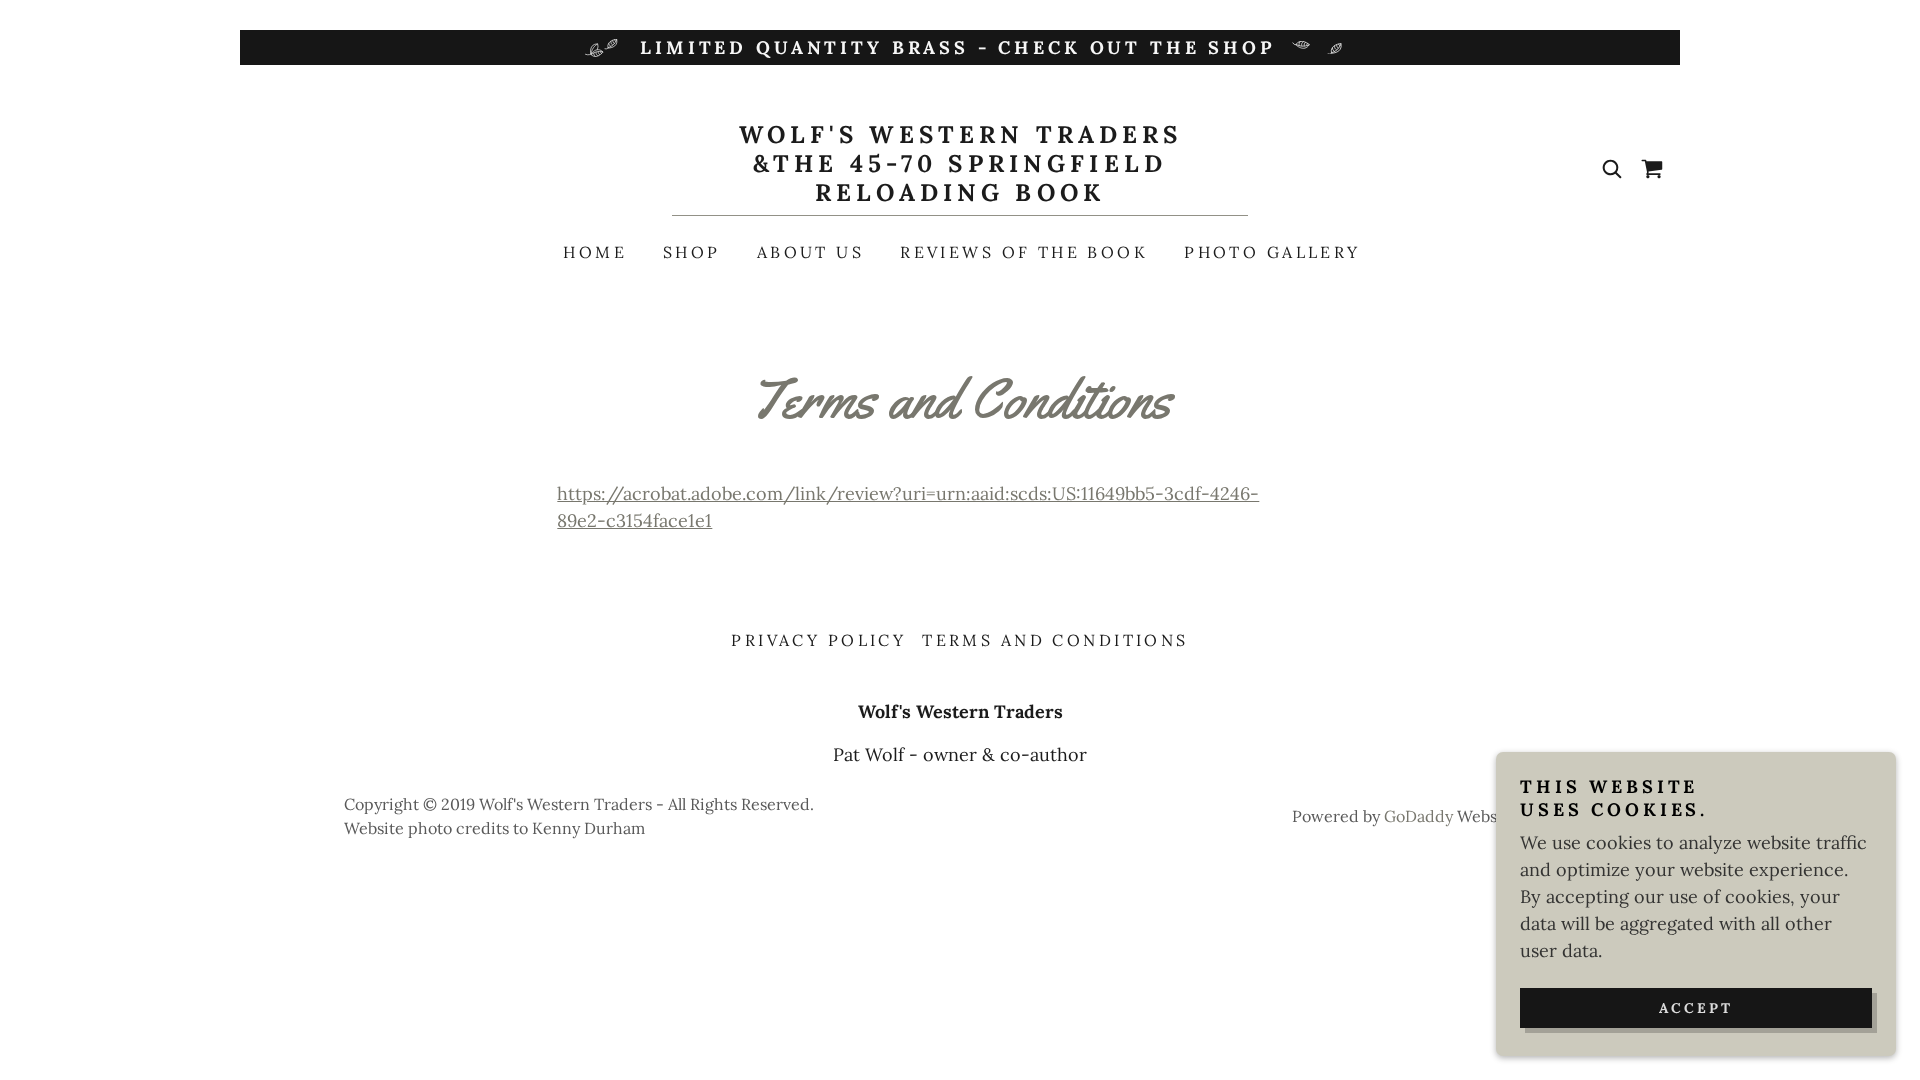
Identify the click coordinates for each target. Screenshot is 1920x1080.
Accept (1696, 1008)
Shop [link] (692, 252)
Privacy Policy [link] (818, 640)
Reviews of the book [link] (1024, 252)
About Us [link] (810, 252)
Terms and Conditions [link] (1055, 640)
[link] (960, 194)
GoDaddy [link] (1418, 816)
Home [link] (595, 252)
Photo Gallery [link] (1272, 252)
